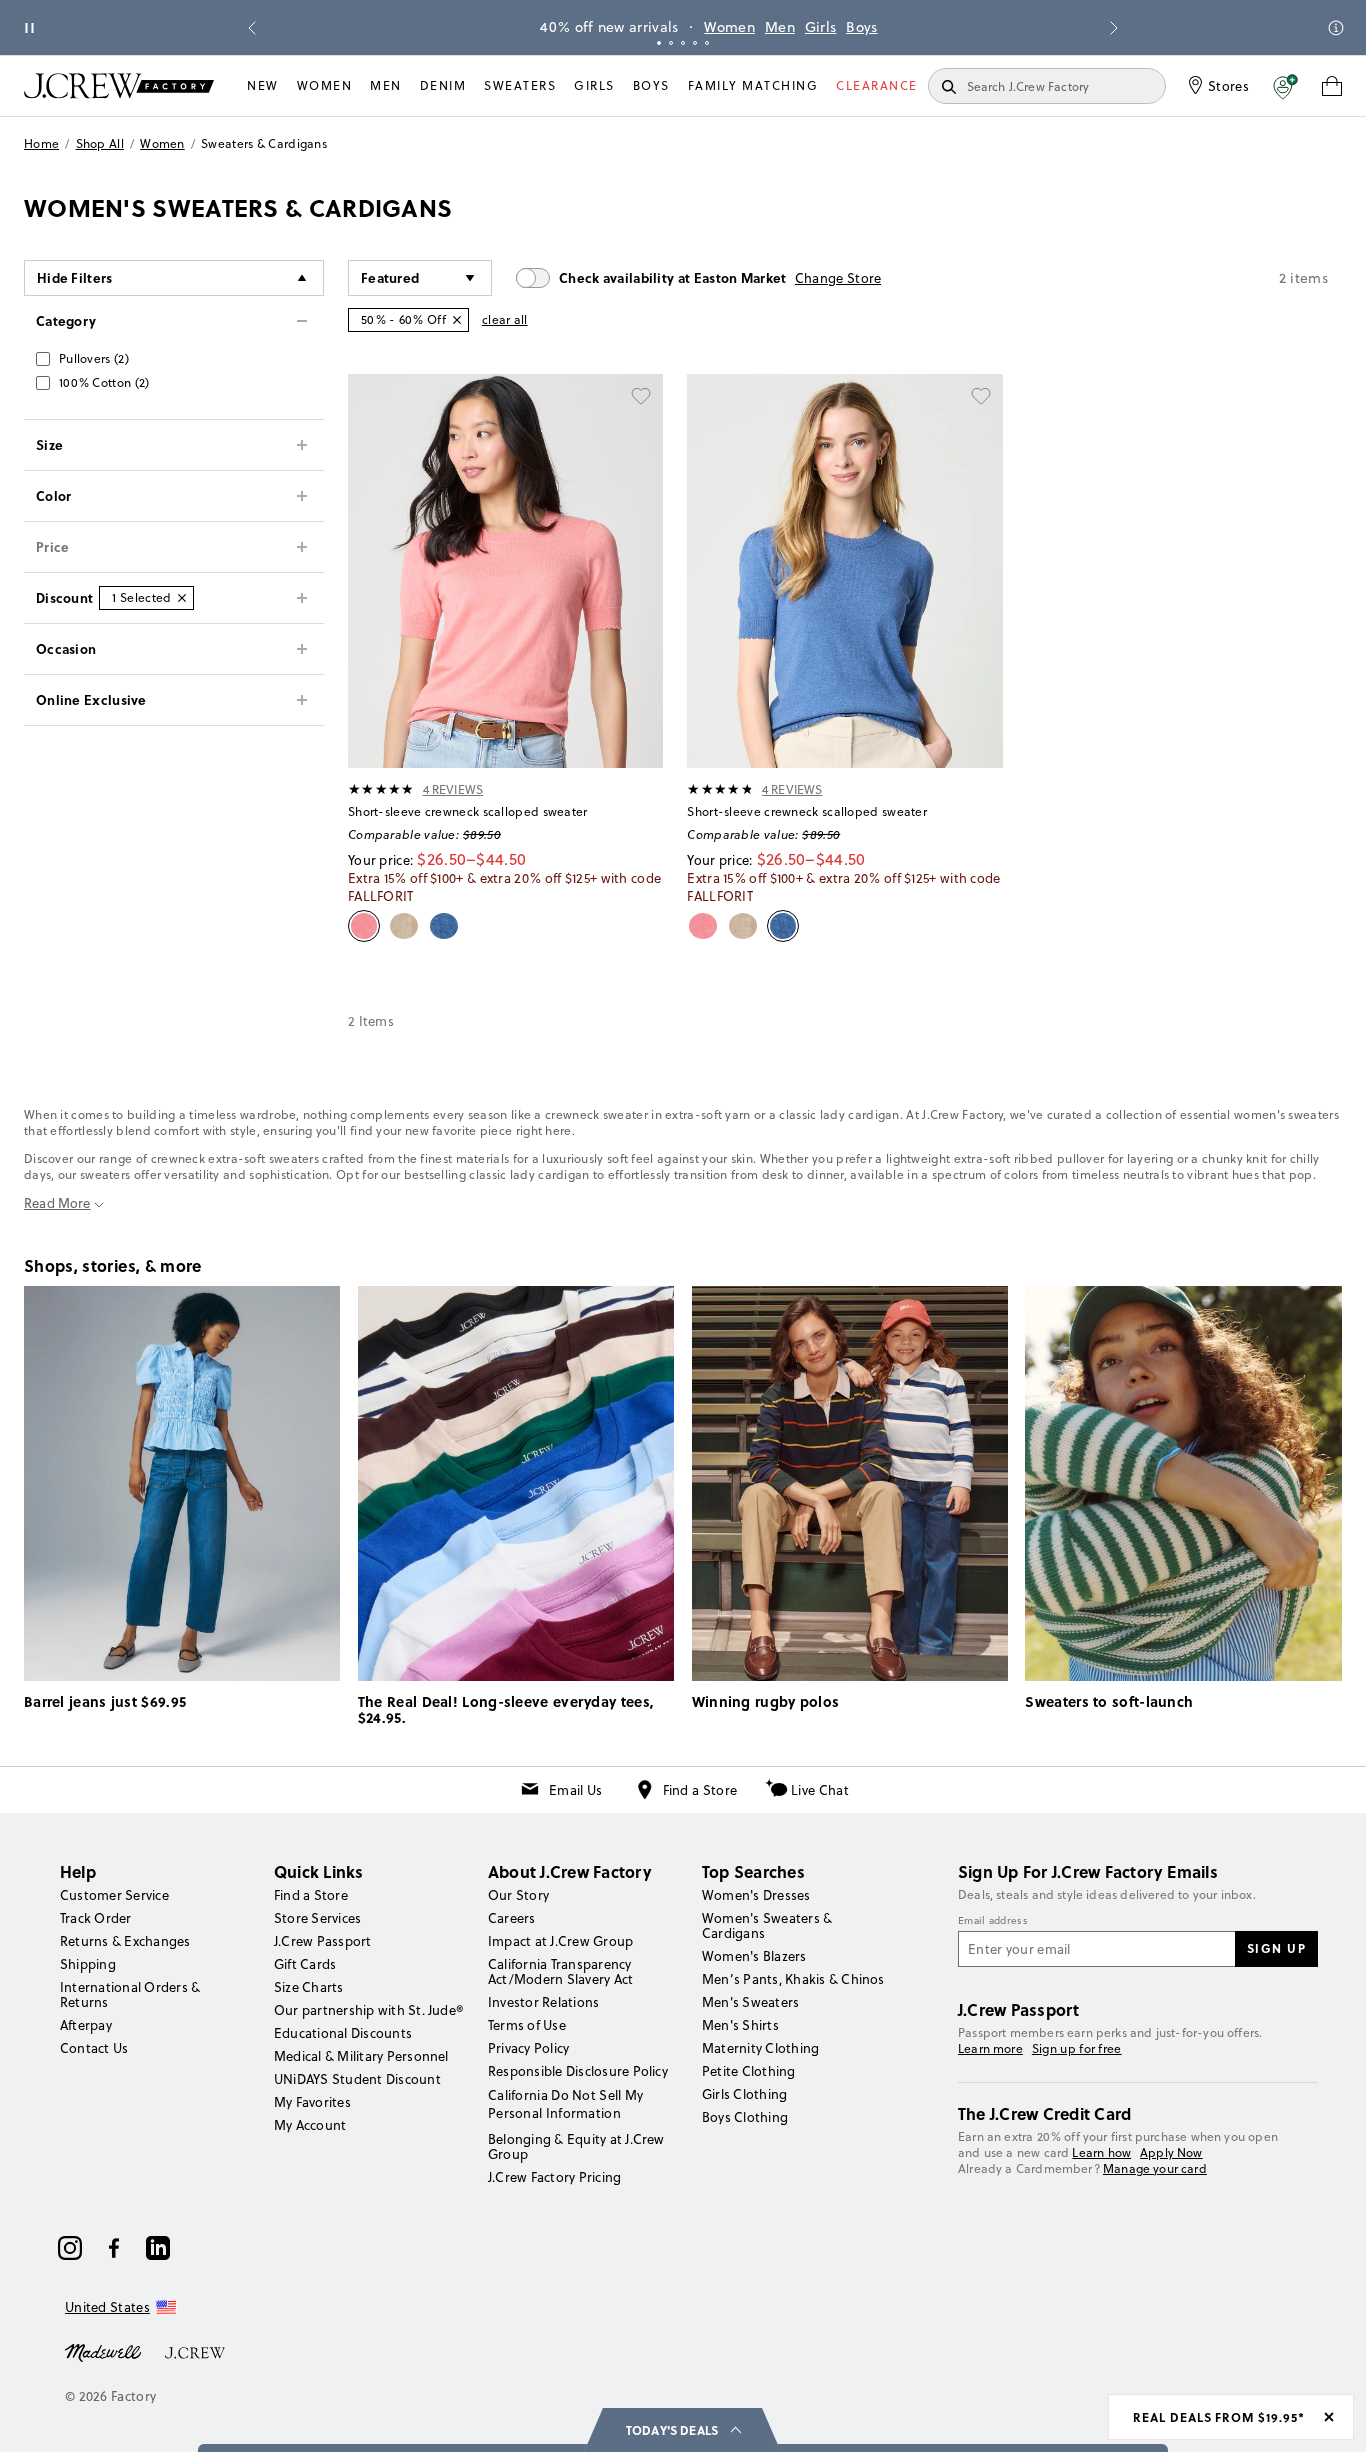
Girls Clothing (744, 2094)
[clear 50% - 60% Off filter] (457, 320)
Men (754, 27)
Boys (835, 27)
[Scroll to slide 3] (683, 43)
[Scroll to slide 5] (707, 43)
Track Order (96, 1918)
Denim (443, 85)
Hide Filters (75, 277)
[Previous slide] (252, 28)
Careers (512, 1918)
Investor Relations (543, 2002)
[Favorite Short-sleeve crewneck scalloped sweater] (641, 396)
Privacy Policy (528, 2048)
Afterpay (86, 2025)
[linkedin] (158, 2248)
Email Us (575, 1790)
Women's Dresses (756, 1895)
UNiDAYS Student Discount (357, 2079)
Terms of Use (527, 2025)
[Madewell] (103, 2351)
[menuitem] (263, 86)
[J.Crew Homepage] (119, 85)
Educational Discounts (343, 2033)
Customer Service (114, 1895)
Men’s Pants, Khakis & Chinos (793, 1979)
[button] (1285, 86)
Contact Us (94, 2048)
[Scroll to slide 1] (659, 43)
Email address (993, 1921)
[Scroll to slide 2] (671, 43)
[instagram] (70, 2248)
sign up (1277, 1948)
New (263, 85)
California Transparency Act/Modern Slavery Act (560, 1971)
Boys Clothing (745, 2117)
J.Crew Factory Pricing (554, 2177)
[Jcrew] (195, 2351)
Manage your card (1155, 2168)
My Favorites (312, 2102)
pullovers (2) (94, 358)
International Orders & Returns (130, 1994)
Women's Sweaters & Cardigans (767, 1925)
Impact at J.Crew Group (560, 1941)
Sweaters (520, 85)
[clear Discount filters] (182, 598)
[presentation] (381, 789)
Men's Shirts (740, 2025)
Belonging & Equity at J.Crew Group (576, 2146)
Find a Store (700, 1790)
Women (703, 27)
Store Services (317, 1918)
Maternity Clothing (760, 2048)
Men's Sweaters (750, 2002)
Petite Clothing (749, 2071)
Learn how (1101, 2152)
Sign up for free (1077, 2049)
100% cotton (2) (104, 382)
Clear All (505, 319)
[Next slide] (1114, 28)
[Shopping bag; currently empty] (1332, 86)
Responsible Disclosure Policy (578, 2071)
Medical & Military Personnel (361, 2056)
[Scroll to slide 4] (695, 43)
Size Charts (309, 1987)
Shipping (88, 1964)
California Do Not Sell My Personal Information (566, 2104)
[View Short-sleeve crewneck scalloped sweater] (505, 571)
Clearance (877, 85)
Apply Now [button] (1171, 2152)
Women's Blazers (754, 1956)
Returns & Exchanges (125, 1941)
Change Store (838, 278)
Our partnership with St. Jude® (368, 2010)
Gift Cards (305, 1964)
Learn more (990, 2048)
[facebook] (114, 2248)
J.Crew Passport (323, 1941)
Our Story (518, 1895)
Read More (57, 1203)
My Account (310, 2125)
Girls (795, 27)
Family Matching (753, 85)
